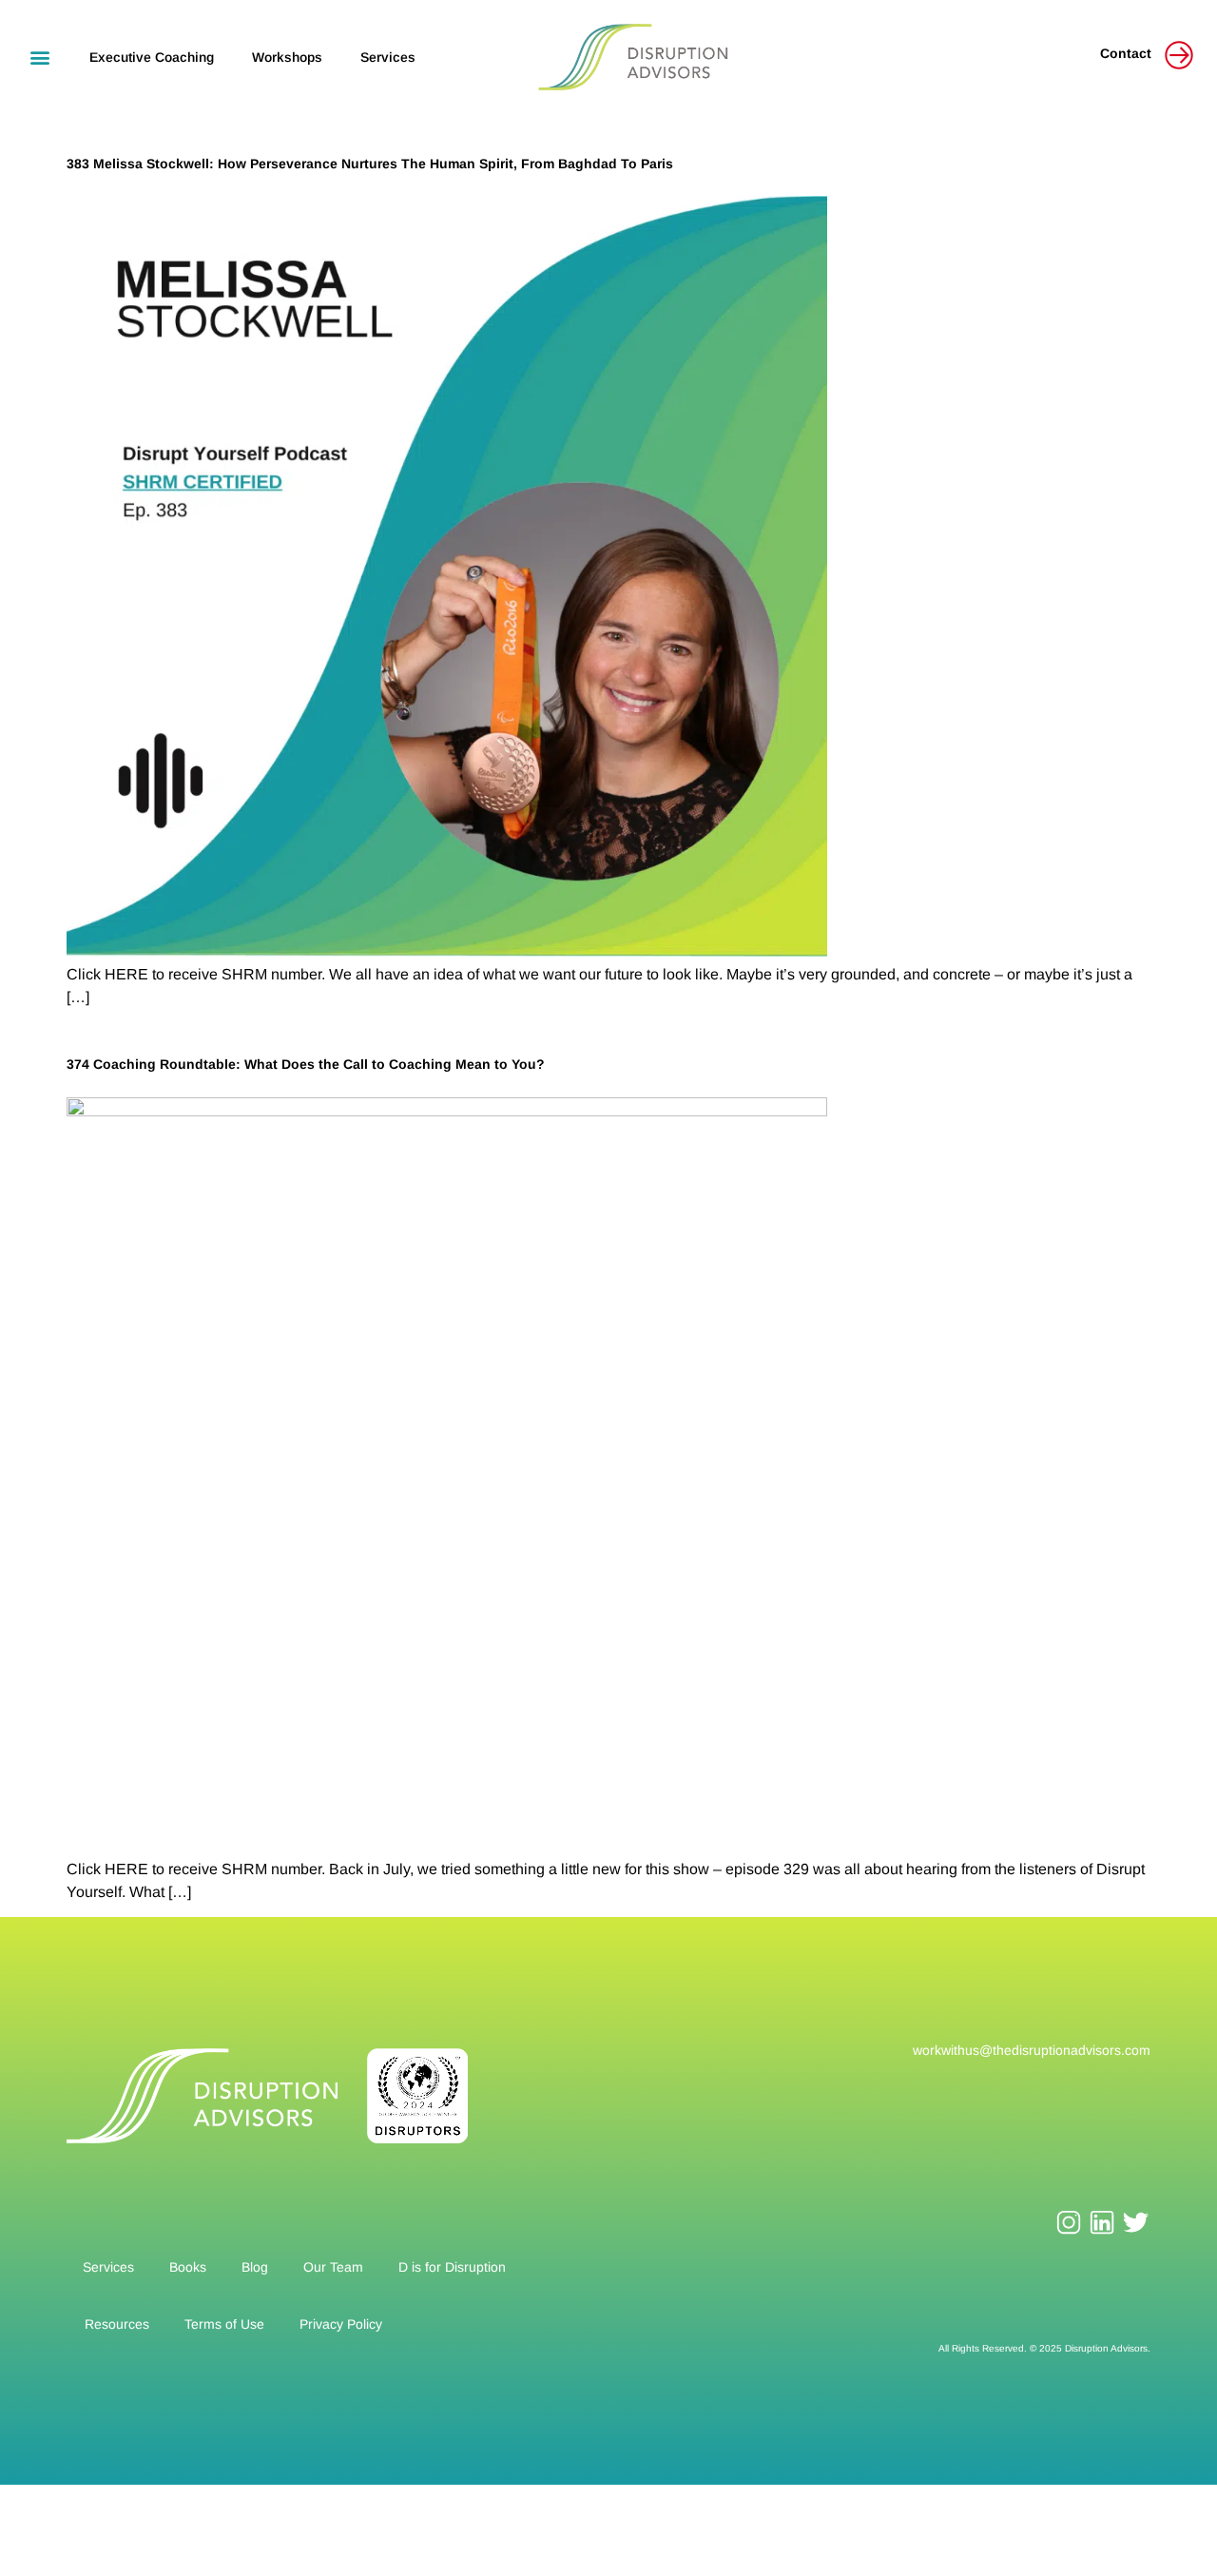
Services (388, 57)
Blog (255, 2267)
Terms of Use (224, 2324)
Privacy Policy (341, 2324)
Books (188, 2267)
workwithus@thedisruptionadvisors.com (1032, 2050)
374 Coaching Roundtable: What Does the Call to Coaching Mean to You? (306, 1064)
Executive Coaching (152, 57)
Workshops (287, 57)
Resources (117, 2324)
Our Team (333, 2267)
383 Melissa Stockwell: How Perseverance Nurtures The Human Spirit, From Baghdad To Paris (370, 164)
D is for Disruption (452, 2267)
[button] (39, 57)
